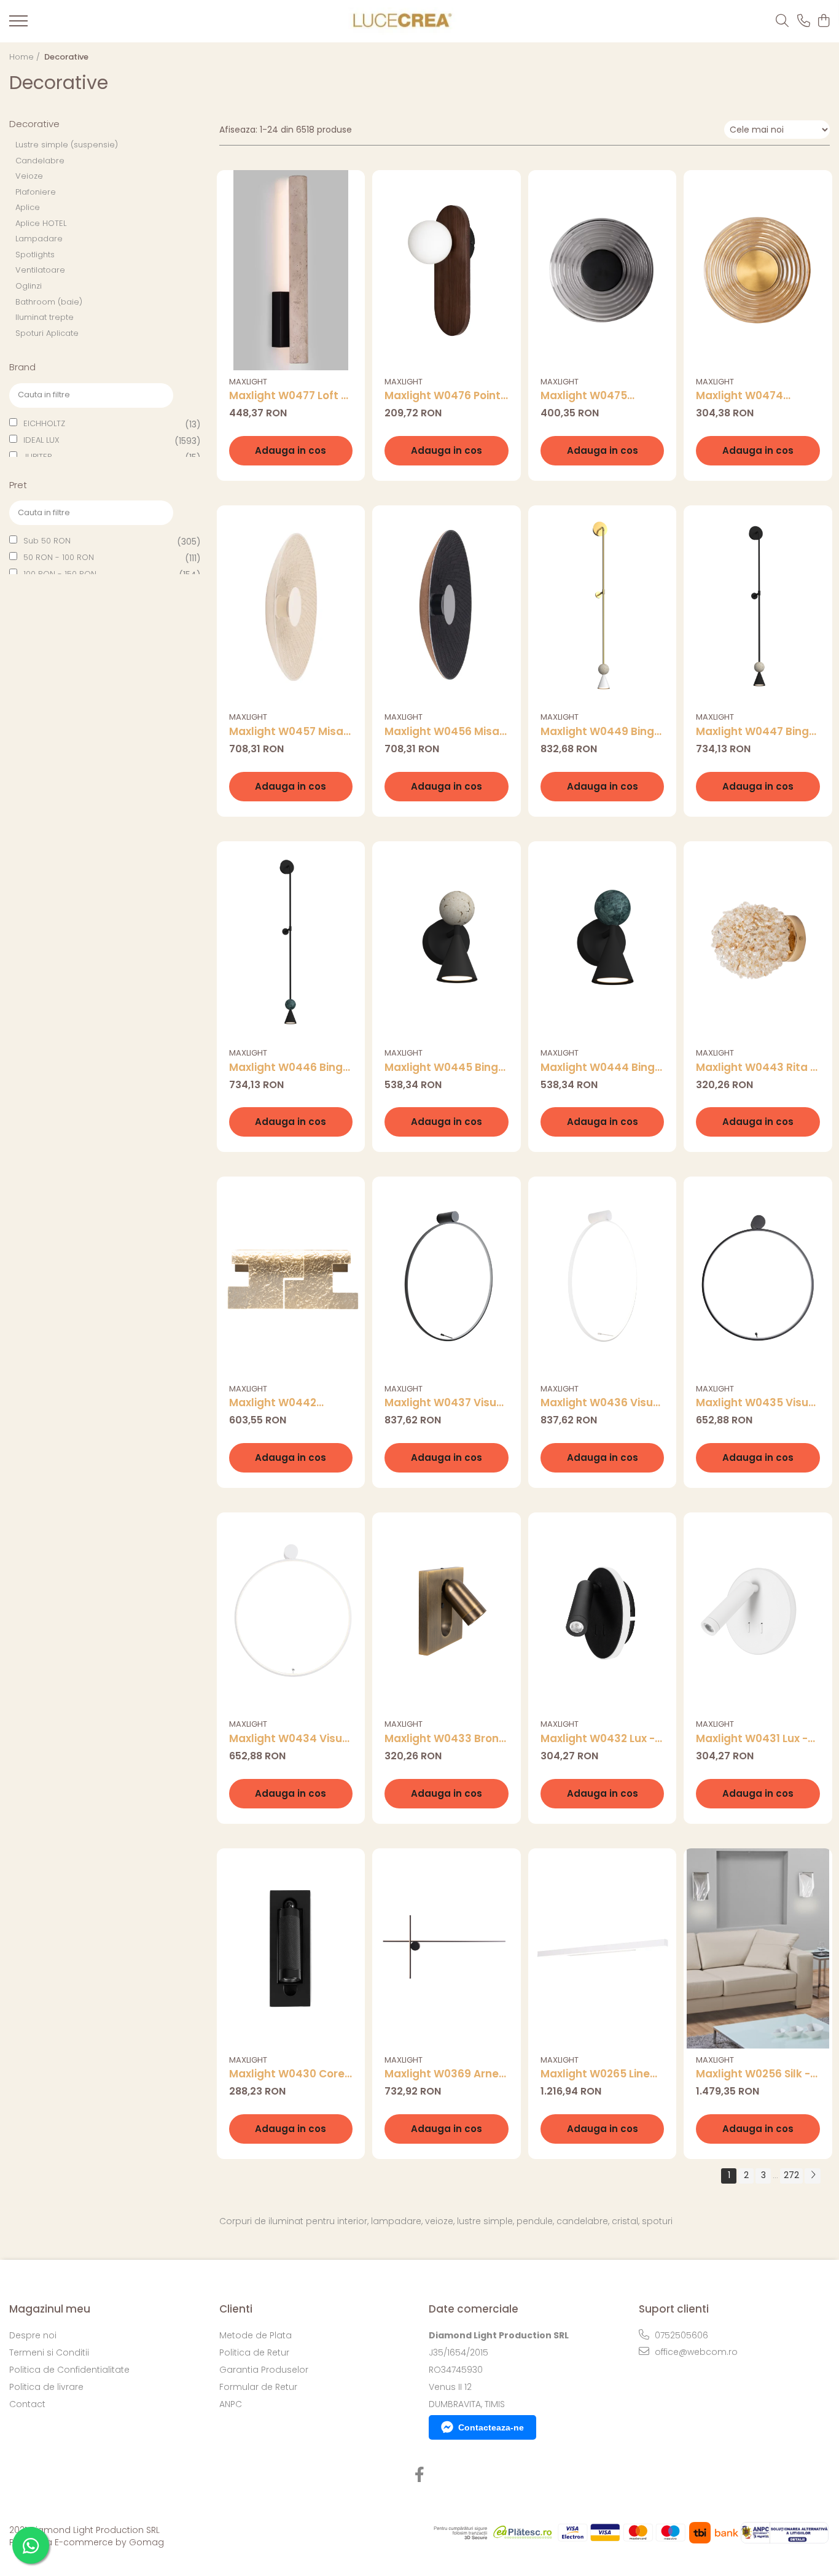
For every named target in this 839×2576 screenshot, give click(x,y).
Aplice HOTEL (41, 223)
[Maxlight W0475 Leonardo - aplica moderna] (603, 270)
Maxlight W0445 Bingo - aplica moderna (445, 1068)
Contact (27, 2404)
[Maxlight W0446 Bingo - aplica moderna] (291, 941)
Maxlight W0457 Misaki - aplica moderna (291, 732)
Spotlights (35, 255)
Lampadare (39, 239)
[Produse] (18, 25)
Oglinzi (29, 286)
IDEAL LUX (41, 440)
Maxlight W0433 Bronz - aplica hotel (444, 1739)
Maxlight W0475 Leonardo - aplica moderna (588, 396)
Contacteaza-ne (491, 2427)
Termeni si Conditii (49, 2352)
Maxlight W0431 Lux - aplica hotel (752, 1739)
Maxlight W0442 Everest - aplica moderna (273, 1403)
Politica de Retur (254, 2352)
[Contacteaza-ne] (804, 21)
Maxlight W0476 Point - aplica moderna (443, 396)
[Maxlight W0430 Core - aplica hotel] (291, 1948)
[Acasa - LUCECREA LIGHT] (399, 21)
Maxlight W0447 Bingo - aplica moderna (756, 732)
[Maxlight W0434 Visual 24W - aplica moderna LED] (291, 1613)
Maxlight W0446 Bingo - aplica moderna (289, 1068)
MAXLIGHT (248, 382)
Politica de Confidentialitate (69, 2370)
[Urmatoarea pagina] (813, 2176)
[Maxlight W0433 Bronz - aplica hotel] (447, 1613)
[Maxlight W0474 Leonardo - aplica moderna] (758, 270)
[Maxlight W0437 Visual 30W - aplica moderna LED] (447, 1277)
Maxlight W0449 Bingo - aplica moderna (601, 732)
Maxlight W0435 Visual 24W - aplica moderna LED (757, 1403)
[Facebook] (420, 2475)
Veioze (29, 176)
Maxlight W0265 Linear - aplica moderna (601, 2074)
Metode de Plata (256, 2335)
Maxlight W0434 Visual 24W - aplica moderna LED (291, 1739)
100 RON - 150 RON (60, 574)
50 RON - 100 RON (59, 557)
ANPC (231, 2404)
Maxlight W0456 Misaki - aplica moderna (446, 732)
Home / (26, 57)
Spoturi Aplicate (47, 333)
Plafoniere (36, 192)
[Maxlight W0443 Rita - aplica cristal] (758, 941)
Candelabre (40, 161)
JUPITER (38, 457)
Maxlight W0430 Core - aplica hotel (291, 2074)
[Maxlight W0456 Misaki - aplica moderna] (447, 605)
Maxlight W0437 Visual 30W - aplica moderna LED (446, 1403)
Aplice (28, 207)
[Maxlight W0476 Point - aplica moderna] (447, 270)
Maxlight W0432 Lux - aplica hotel (598, 1739)
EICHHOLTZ (44, 423)
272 (791, 2175)
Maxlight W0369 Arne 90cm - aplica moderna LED (442, 2074)
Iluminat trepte (45, 317)
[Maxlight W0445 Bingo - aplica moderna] (447, 941)
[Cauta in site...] (782, 21)
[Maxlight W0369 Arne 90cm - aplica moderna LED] (447, 1948)
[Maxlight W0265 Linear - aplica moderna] (603, 1948)
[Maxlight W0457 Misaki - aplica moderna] (291, 605)
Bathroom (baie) (49, 302)
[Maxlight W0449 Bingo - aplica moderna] (603, 605)
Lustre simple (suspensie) (67, 145)
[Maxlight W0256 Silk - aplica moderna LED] (758, 1948)
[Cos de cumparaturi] (823, 21)
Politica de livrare (46, 2387)
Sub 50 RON (47, 541)
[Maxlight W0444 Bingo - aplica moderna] (603, 941)
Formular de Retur (258, 2387)
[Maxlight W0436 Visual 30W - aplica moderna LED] (603, 1277)
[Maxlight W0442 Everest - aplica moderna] (291, 1277)
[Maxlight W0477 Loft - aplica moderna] (291, 270)
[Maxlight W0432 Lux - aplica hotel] (603, 1613)
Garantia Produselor (264, 2370)
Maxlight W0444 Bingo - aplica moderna (601, 1068)
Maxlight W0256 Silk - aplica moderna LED (753, 2074)
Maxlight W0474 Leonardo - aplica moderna (744, 396)
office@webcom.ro (695, 2352)
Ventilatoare (40, 270)
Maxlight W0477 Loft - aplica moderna (288, 396)
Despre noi (33, 2335)
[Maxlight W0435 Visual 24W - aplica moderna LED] (758, 1277)
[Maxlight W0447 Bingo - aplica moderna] (758, 605)
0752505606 (680, 2335)
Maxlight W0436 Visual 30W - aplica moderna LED (602, 1403)
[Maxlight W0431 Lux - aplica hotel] (758, 1613)
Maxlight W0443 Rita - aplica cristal (756, 1068)
